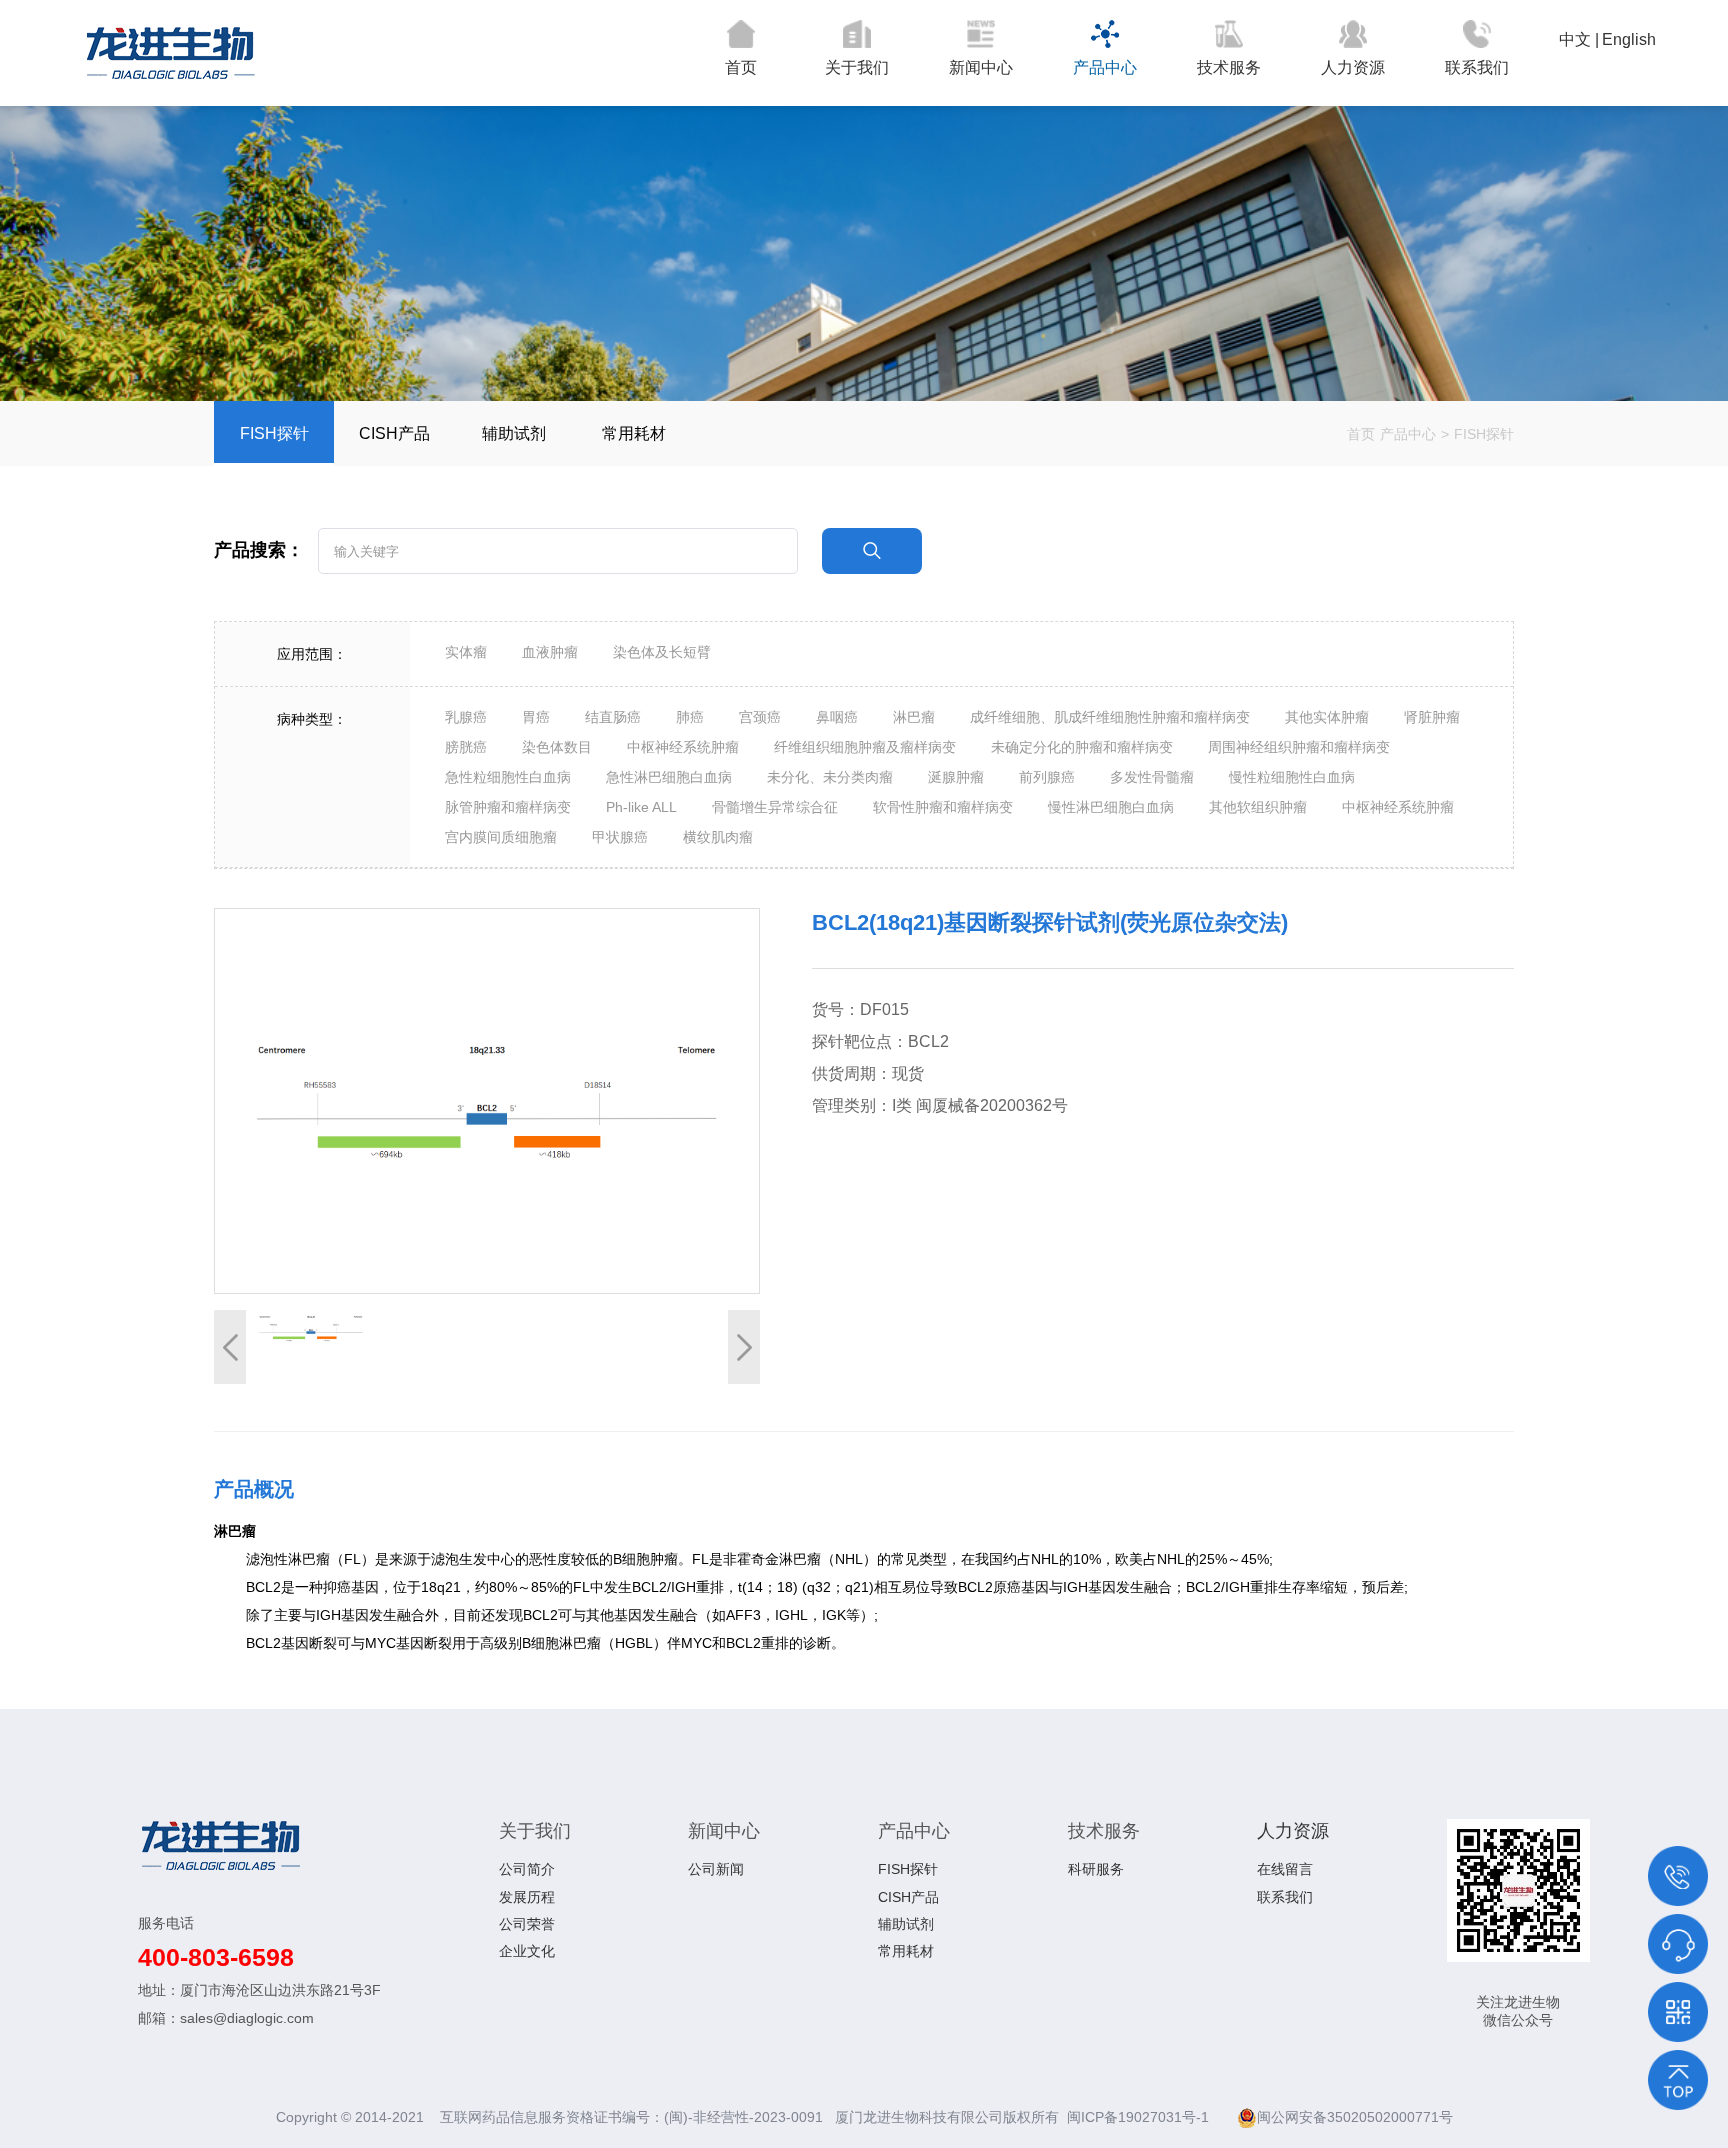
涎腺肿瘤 (956, 777)
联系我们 (1477, 67)
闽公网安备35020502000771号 (1355, 2117)
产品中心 (1105, 67)
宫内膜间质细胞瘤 (501, 837)
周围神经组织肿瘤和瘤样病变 (1299, 747)
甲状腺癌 (620, 837)
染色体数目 (557, 747)
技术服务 (1229, 67)
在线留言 (1285, 1869)
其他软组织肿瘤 (1258, 807)
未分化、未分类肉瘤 (830, 777)
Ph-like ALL (641, 807)
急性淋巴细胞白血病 (669, 777)
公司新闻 (716, 1869)
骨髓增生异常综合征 (775, 807)
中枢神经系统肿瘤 (683, 747)
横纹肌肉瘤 (718, 837)
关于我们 (857, 67)
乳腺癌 (466, 717)
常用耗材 (634, 433)
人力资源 (1353, 67)
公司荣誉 (527, 1924)
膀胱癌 (466, 747)
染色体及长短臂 (662, 652)
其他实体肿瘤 (1327, 717)
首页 (741, 67)
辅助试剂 (514, 433)
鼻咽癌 (837, 717)
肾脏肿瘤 (1432, 717)
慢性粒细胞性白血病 (1292, 777)
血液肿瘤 (550, 652)
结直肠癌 (613, 717)
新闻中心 (981, 67)
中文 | (1579, 39)
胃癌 (536, 717)
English (1629, 39)
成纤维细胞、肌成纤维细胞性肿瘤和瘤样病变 (1110, 717)
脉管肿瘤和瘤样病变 (508, 807)
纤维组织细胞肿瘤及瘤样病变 (865, 747)
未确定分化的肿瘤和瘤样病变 (1082, 747)
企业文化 (527, 1951)
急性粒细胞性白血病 (508, 777)
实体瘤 (466, 652)
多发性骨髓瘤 (1152, 777)
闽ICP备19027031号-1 (1140, 2117)
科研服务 (1096, 1869)
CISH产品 (394, 433)
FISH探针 (274, 433)
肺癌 (690, 717)
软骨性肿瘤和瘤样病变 (943, 807)
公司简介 (527, 1869)
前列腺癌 (1047, 777)
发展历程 (527, 1897)
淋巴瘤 (914, 717)
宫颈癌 (760, 717)
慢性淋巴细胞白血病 (1111, 807)
